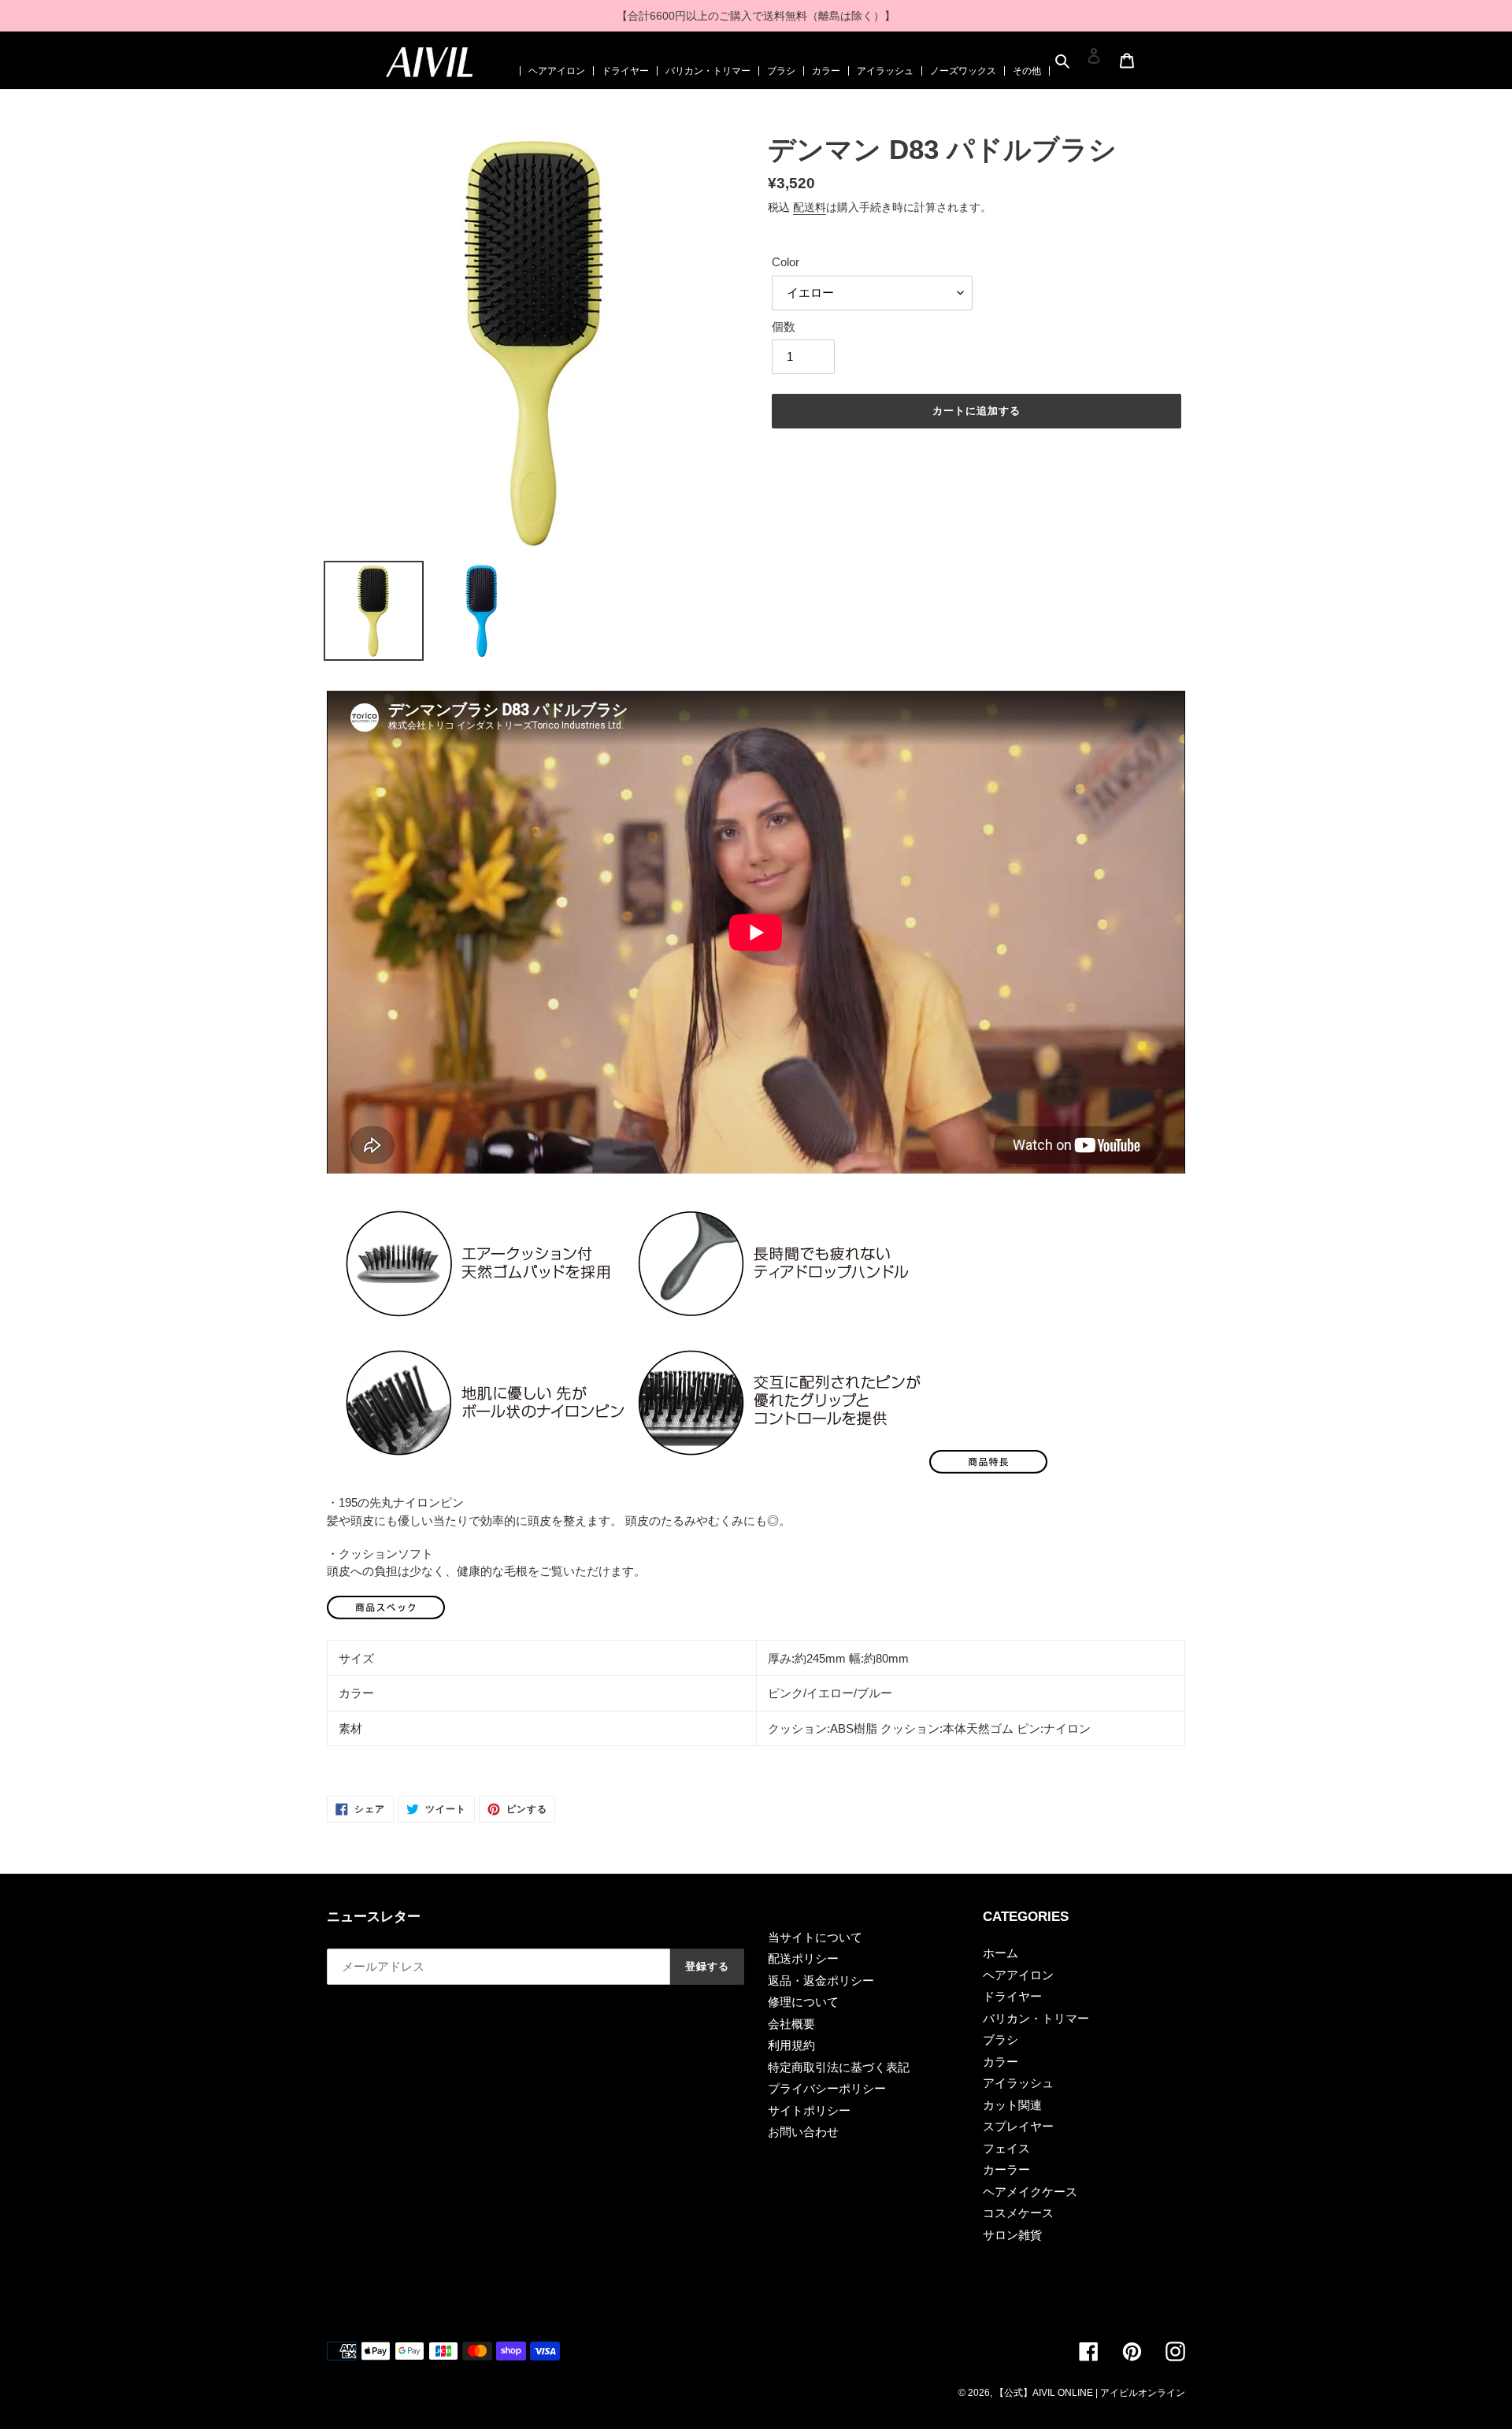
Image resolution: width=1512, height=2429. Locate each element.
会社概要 (791, 2024)
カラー (826, 71)
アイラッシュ (885, 71)
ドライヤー (625, 71)
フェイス (1006, 2148)
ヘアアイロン (557, 71)
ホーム (1001, 1953)
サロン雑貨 (1012, 2235)
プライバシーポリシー (827, 2088)
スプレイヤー (1018, 2126)
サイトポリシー (809, 2110)
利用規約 (791, 2045)
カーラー (1006, 2169)
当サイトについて (815, 1937)
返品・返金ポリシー (821, 1980)
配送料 (810, 207)
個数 (784, 326)
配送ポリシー (803, 1958)
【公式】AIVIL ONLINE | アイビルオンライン (1090, 2393)
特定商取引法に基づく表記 (839, 2067)
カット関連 (1012, 2105)
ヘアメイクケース (1030, 2192)
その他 (1027, 71)
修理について (803, 2002)
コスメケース (1018, 2213)
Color (786, 262)
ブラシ (781, 71)
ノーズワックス (963, 71)
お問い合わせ (803, 2132)
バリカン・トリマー (708, 71)
